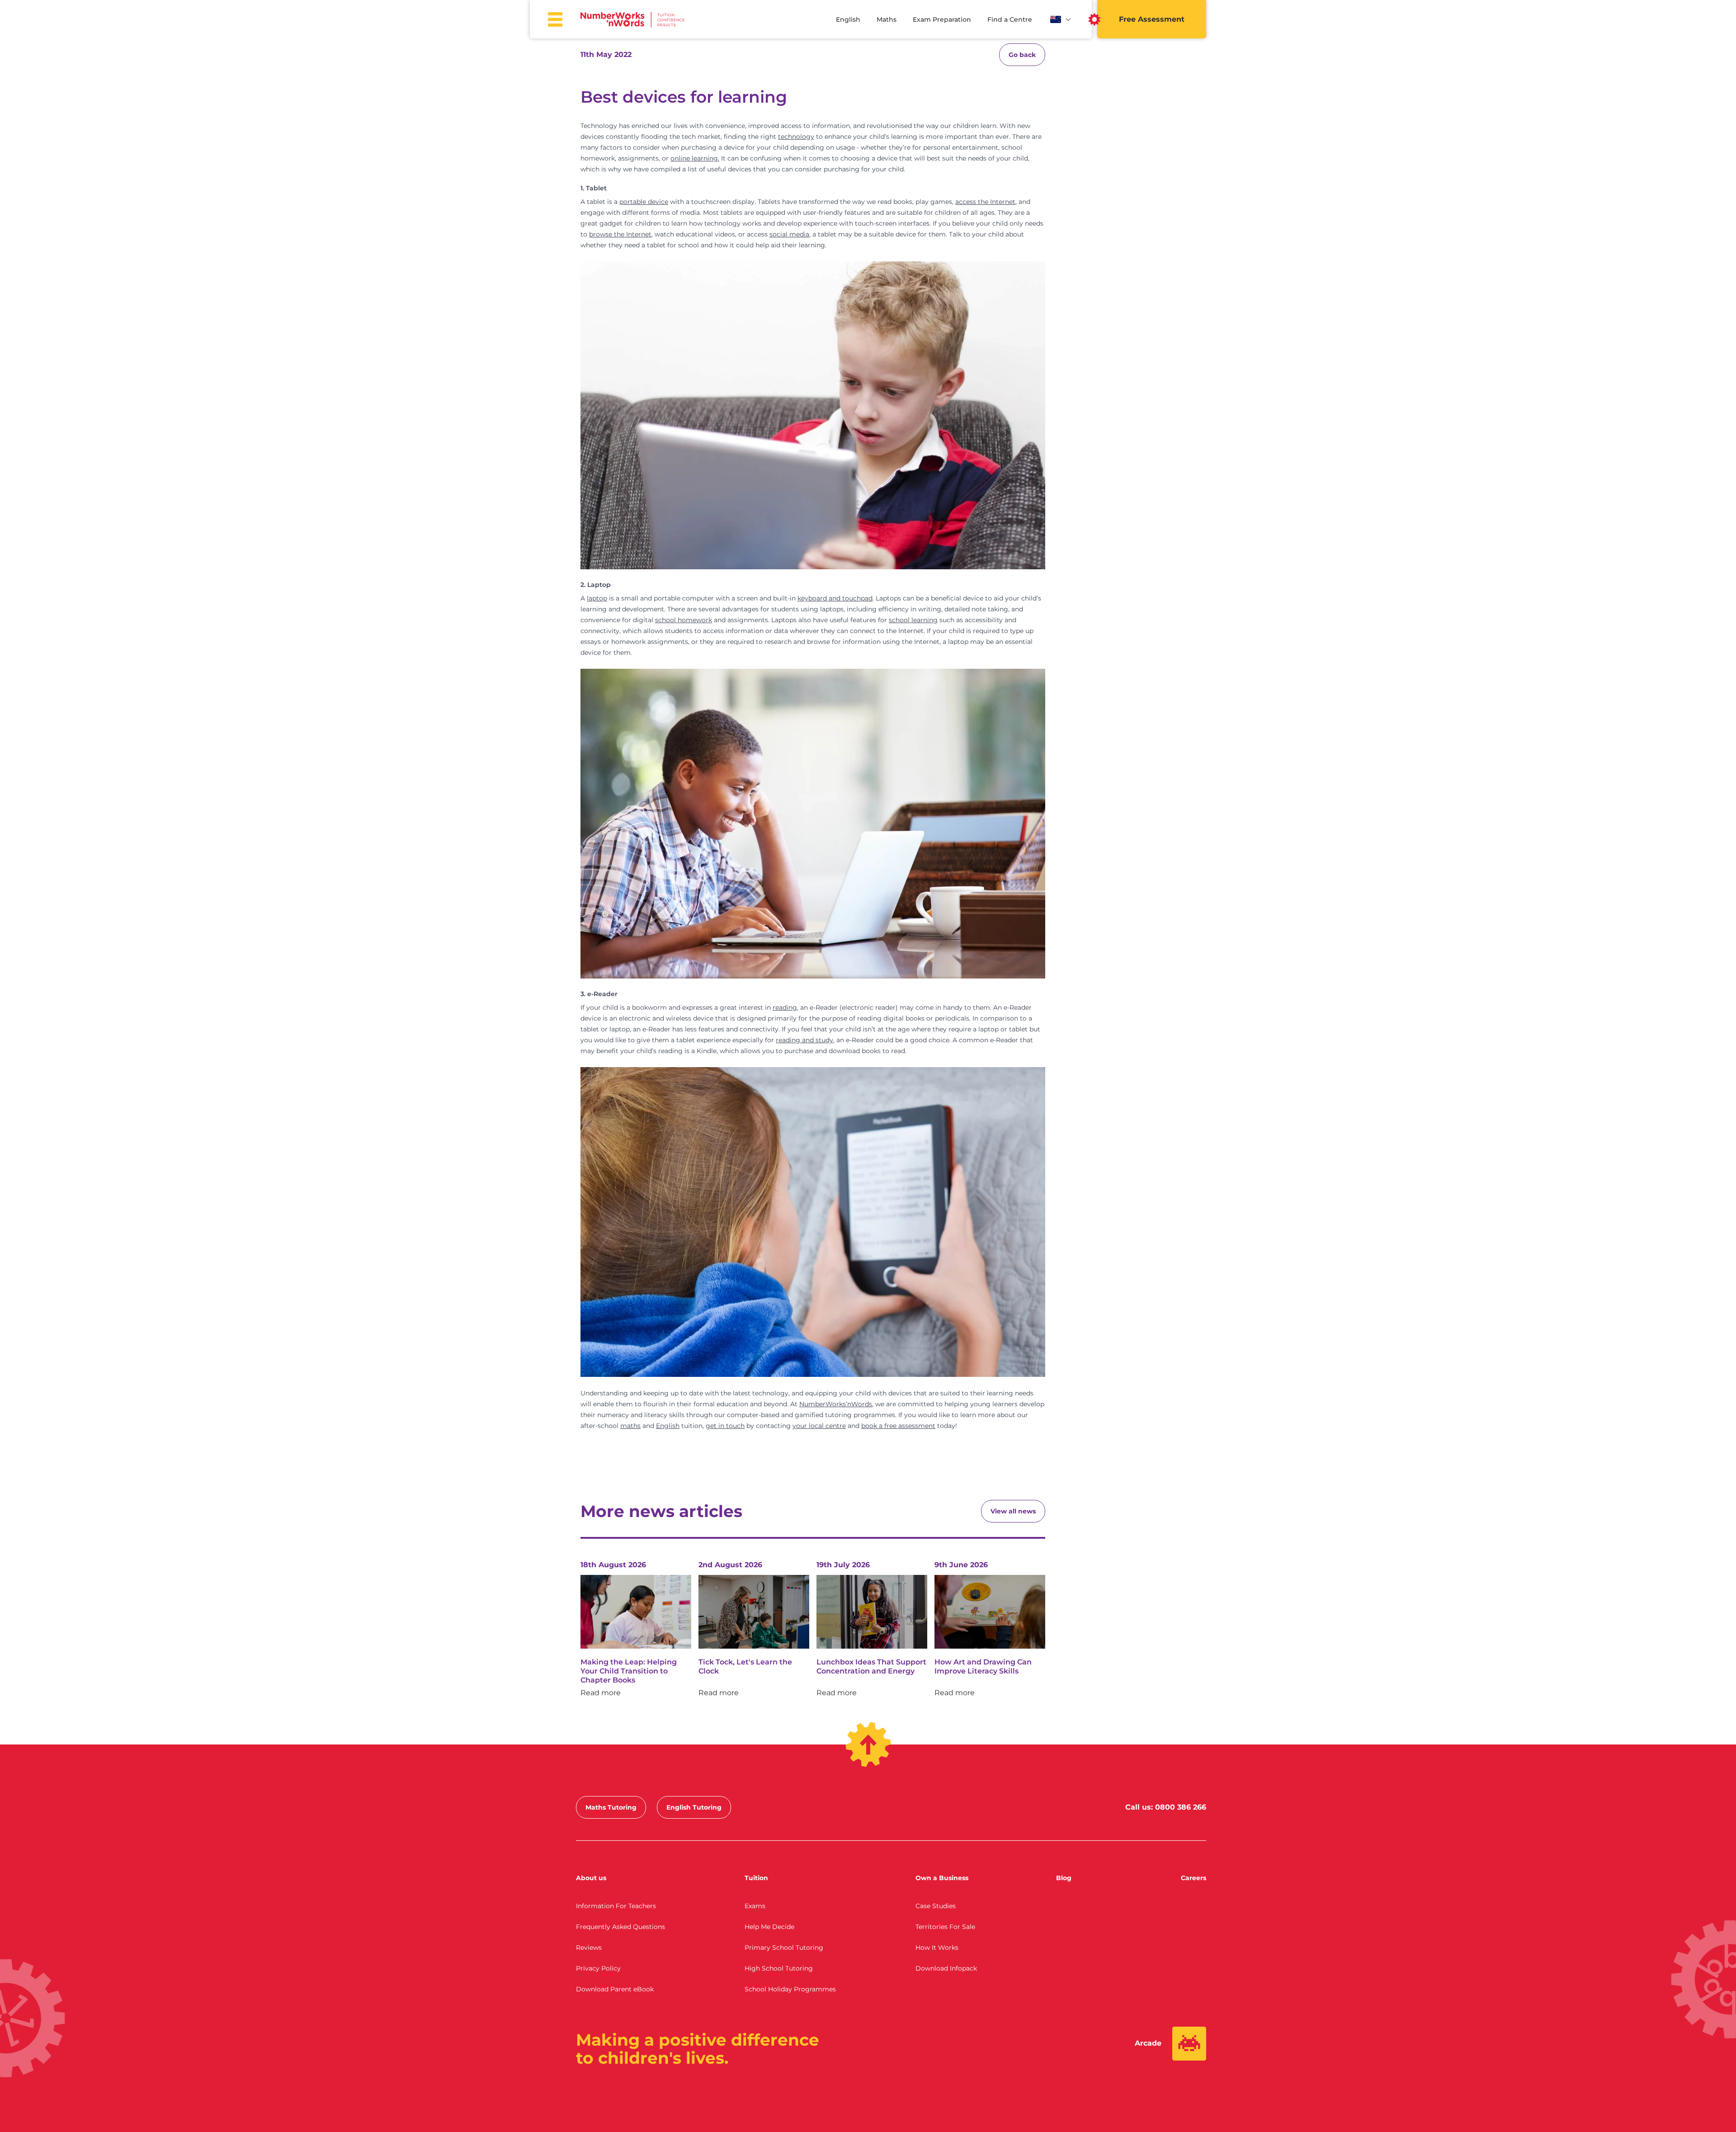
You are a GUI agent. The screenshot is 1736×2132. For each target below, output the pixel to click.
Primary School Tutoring (784, 1948)
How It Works (937, 1948)
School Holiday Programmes (790, 1989)
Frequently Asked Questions (620, 1927)
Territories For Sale (945, 1927)
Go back (1022, 55)
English (848, 19)
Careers (1193, 1878)
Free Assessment (1152, 19)
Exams (755, 1906)
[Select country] (1061, 19)
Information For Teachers (616, 1906)
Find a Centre (1010, 19)
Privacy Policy (598, 1968)
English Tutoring (694, 1807)
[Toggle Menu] (555, 19)
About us (591, 1878)
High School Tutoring (779, 1968)
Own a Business (942, 1878)
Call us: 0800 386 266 (1166, 1807)
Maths (887, 19)
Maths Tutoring (611, 1807)
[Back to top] (868, 1744)
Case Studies (936, 1906)
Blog (1064, 1878)
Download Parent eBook (615, 1989)
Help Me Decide (769, 1927)
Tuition (756, 1878)
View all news (1013, 1511)
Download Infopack (946, 1968)
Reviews (589, 1948)
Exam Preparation (942, 19)
